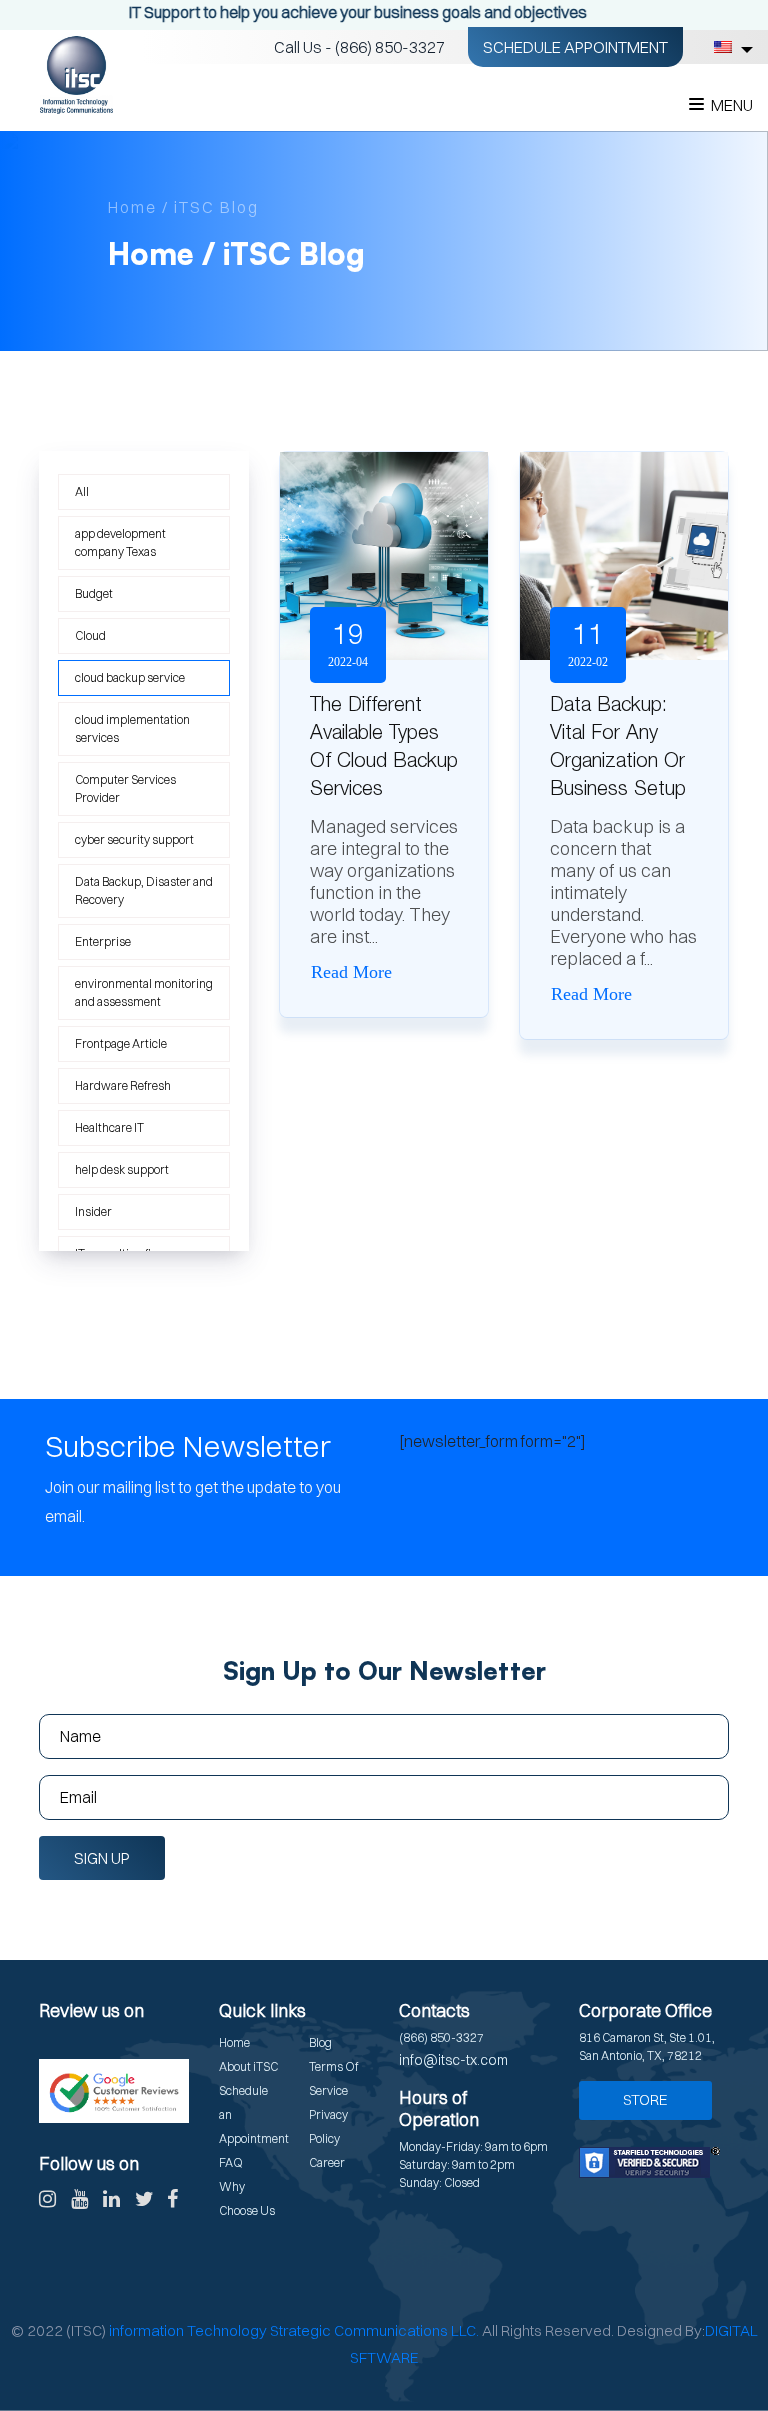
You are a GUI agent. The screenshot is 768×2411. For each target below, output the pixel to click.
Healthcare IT (109, 1127)
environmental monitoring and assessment (144, 992)
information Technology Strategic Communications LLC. (294, 2330)
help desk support (122, 1169)
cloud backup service (130, 677)
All (82, 491)
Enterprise (103, 941)
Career (327, 2162)
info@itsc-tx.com (453, 2060)
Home (234, 2042)
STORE (645, 2099)
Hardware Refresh (123, 1085)
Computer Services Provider (125, 788)
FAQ (231, 2162)
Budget (94, 593)
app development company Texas (120, 542)
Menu (732, 105)
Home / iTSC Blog (183, 207)
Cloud (90, 635)
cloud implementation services (132, 728)
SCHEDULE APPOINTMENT (575, 47)
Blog (320, 2042)
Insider (93, 1211)
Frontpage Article (121, 1043)
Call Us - (359, 47)
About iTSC (248, 2066)
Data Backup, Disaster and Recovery (144, 890)
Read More (351, 972)
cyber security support (134, 839)
